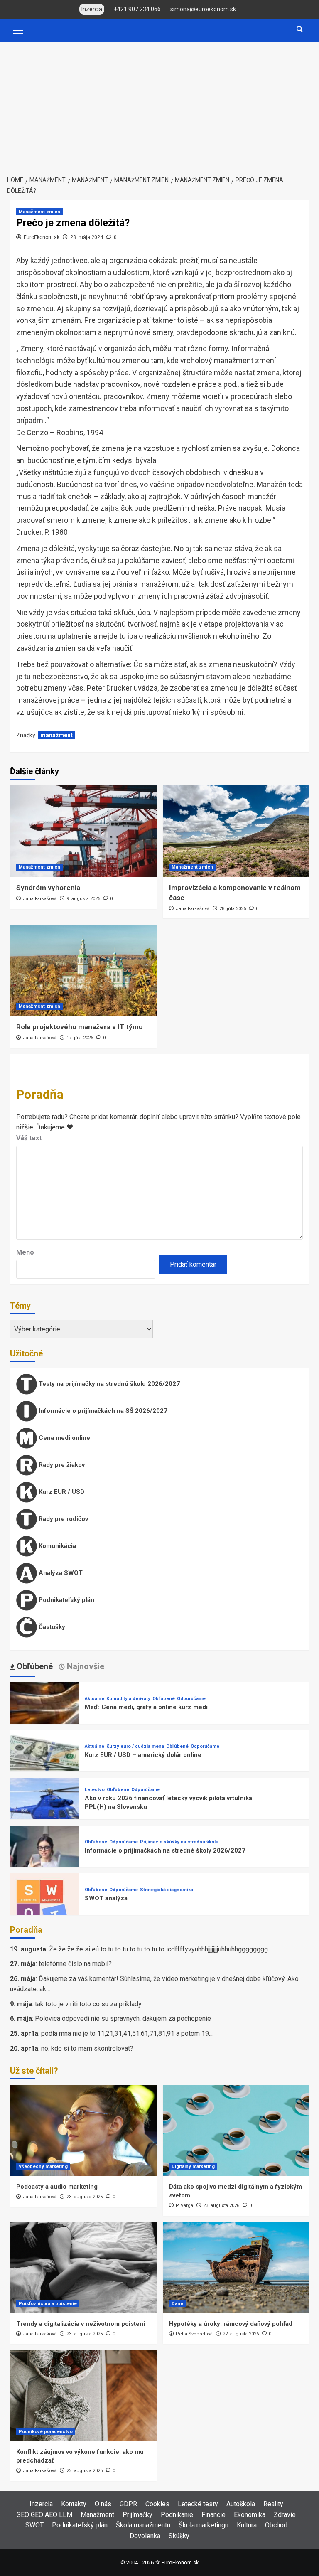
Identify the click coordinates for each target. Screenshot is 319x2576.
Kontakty (74, 2504)
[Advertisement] (159, 104)
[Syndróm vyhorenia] (83, 831)
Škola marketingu (204, 2525)
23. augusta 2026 (85, 2197)
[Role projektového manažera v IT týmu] (83, 970)
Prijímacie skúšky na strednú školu (179, 1842)
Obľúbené (164, 1699)
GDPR (128, 2504)
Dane (177, 2304)
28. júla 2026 (233, 909)
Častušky (51, 1627)
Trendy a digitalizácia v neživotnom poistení (81, 2324)
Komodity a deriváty (128, 1699)
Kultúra (247, 2525)
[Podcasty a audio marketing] (83, 2131)
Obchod (276, 2525)
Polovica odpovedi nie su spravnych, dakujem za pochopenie (123, 2019)
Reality (273, 2504)
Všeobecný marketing (43, 2166)
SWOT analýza (106, 1898)
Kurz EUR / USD (61, 1492)
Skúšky (179, 2536)
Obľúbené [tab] (34, 1666)
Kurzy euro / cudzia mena (135, 1746)
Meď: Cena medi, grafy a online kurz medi (146, 1707)
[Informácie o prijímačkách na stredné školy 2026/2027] (44, 1859)
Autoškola (241, 2504)
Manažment (97, 2515)
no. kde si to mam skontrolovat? (87, 2048)
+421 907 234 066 (137, 9)
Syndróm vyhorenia (48, 888)
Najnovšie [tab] (85, 1666)
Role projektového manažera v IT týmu (80, 1027)
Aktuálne (94, 1699)
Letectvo (95, 1790)
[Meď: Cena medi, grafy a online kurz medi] (44, 1716)
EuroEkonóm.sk (42, 237)
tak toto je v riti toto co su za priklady (88, 2004)
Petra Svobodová (194, 2334)
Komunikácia (56, 1546)
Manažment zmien (39, 212)
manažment (56, 735)
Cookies (157, 2504)
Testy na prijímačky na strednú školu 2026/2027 (108, 1384)
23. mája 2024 (87, 237)
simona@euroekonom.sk (203, 9)
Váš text (29, 1138)
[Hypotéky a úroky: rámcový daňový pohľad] (236, 2268)
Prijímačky (137, 2515)
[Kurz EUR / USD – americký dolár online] (44, 1763)
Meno (25, 1252)
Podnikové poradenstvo (46, 2432)
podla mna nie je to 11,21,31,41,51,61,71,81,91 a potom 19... (127, 2033)
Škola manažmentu (143, 2525)
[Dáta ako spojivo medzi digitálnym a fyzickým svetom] (236, 2131)
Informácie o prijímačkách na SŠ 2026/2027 (102, 1411)
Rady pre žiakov (61, 1465)
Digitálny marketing (193, 2166)
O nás (103, 2504)
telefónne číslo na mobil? (75, 1964)
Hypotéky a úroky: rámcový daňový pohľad (231, 2324)
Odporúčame (191, 1699)
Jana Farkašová (40, 899)
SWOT (34, 2525)
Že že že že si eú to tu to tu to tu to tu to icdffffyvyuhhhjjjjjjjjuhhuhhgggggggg (158, 1949)
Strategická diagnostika (167, 1890)
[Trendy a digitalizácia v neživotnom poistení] (83, 2268)
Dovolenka (145, 2536)
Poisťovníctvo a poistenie (48, 2304)
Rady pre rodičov (63, 1519)
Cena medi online (64, 1438)
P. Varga (184, 2206)
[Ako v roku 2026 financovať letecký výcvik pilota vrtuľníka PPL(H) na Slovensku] (44, 1811)
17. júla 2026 (80, 1038)
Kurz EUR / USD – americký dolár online (143, 1755)
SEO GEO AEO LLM (44, 2515)
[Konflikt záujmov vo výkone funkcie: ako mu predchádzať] (83, 2396)
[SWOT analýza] (44, 1907)
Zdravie (285, 2515)
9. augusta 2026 (83, 899)
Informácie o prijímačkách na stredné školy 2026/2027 (165, 1850)
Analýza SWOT (60, 1573)
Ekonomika (250, 2515)
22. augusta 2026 (241, 2334)
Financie (213, 2515)
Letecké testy (198, 2504)
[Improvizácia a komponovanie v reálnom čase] (236, 831)
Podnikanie (177, 2515)
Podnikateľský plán (66, 1600)
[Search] (300, 29)
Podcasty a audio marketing (57, 2187)
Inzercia (41, 2504)
